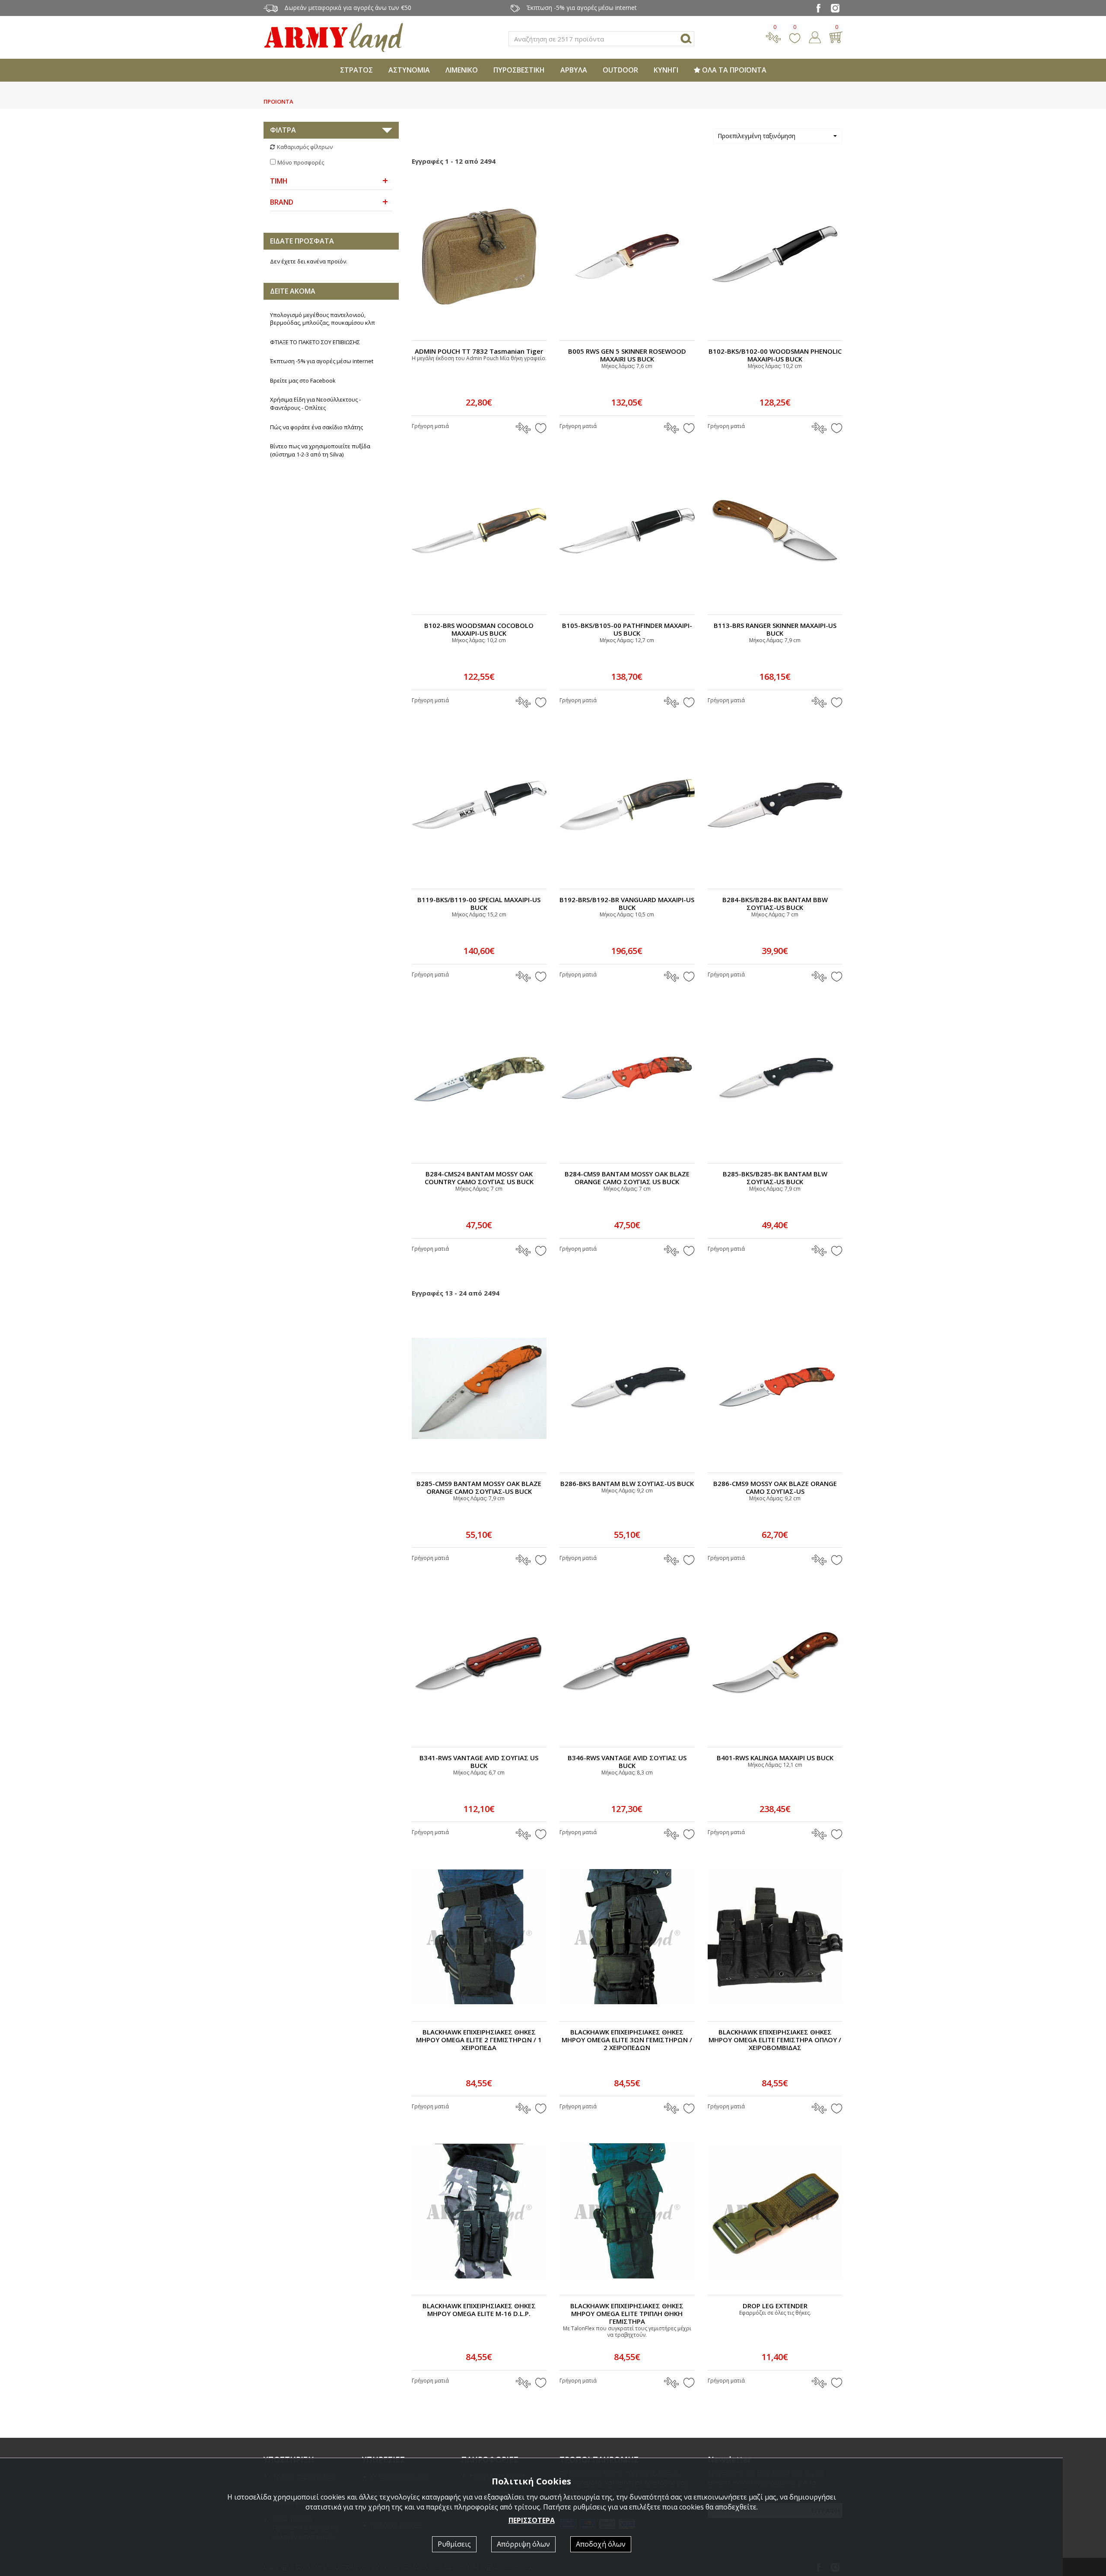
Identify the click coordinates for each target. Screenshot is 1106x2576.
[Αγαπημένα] (795, 36)
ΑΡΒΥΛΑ (574, 70)
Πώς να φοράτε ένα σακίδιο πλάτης (316, 427)
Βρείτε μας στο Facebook (303, 380)
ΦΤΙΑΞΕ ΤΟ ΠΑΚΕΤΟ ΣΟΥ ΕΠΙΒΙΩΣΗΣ (315, 342)
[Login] (815, 36)
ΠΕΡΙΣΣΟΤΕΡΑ (532, 2520)
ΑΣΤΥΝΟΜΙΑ (409, 70)
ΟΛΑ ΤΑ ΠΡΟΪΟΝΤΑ (733, 70)
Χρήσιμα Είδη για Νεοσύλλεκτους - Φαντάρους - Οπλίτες (315, 404)
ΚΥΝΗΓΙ (666, 70)
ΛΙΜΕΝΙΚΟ (462, 70)
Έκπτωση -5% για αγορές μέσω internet (322, 361)
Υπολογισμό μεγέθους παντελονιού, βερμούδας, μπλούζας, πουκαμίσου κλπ (323, 319)
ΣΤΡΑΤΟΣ (356, 70)
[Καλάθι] (836, 36)
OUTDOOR (620, 70)
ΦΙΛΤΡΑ (283, 130)
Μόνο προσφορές (301, 162)
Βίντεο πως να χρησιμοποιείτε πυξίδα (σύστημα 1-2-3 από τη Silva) (320, 450)
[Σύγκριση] (773, 36)
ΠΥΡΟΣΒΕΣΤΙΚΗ (519, 70)
